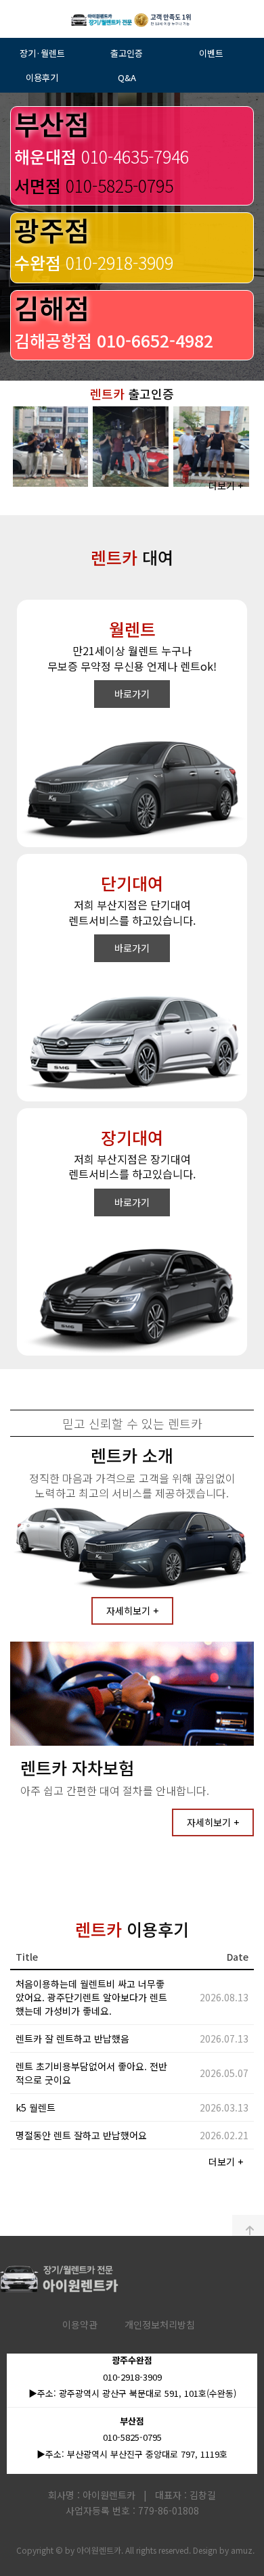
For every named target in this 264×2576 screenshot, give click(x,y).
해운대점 (102, 156)
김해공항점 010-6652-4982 (114, 340)
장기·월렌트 (42, 53)
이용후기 (42, 77)
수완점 (94, 262)
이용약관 (80, 2324)
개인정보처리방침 (160, 2324)
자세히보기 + (132, 1611)
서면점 (94, 185)
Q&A (127, 77)
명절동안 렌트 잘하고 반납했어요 (81, 2135)
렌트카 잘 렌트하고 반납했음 (72, 2038)
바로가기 (132, 694)
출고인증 (127, 53)
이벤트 (211, 53)
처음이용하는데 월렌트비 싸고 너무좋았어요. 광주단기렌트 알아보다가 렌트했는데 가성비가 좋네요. (91, 1997)
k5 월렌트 (36, 2107)
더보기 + (226, 485)
